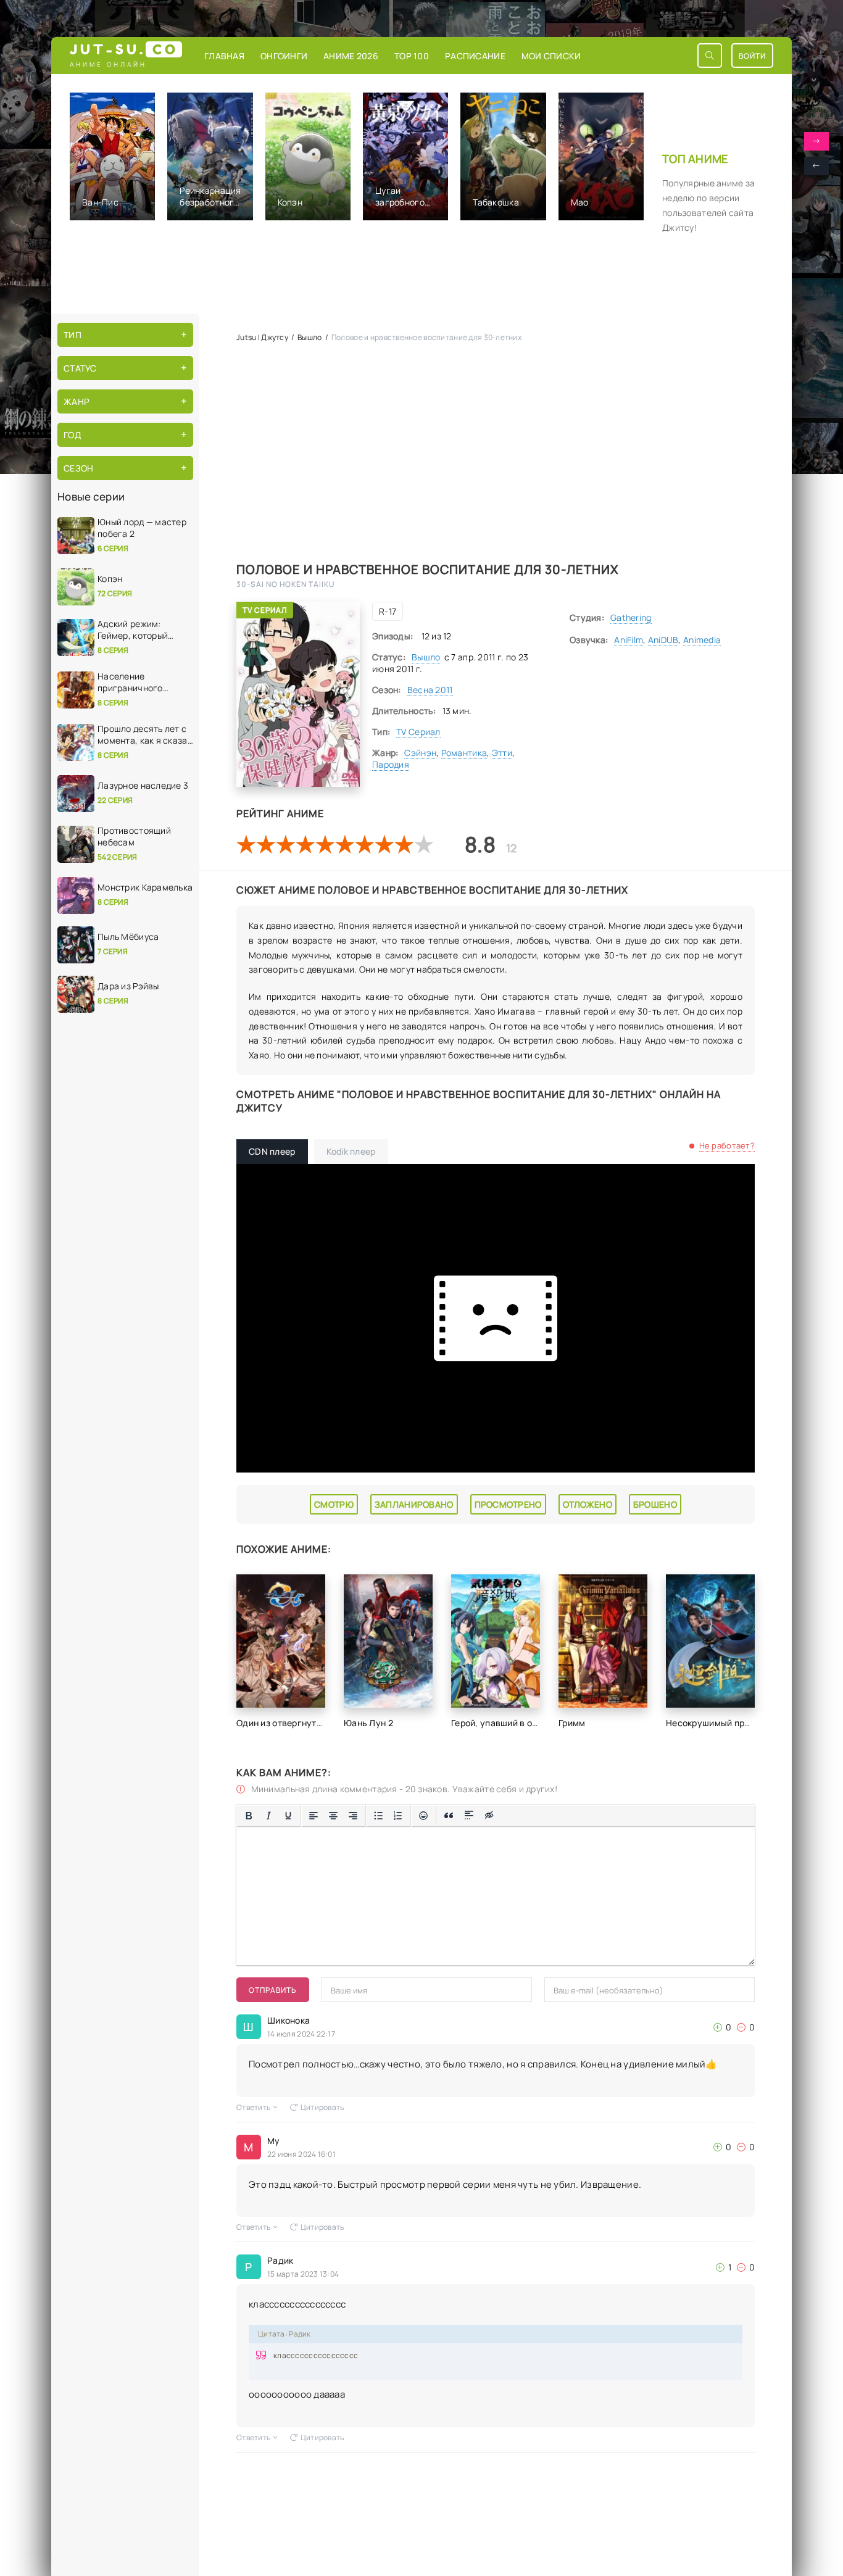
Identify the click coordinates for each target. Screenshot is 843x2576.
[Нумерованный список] (398, 1816)
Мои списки (551, 56)
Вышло (426, 657)
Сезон (78, 468)
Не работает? (727, 1145)
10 (424, 844)
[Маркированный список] (378, 1816)
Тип (73, 335)
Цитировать (322, 2107)
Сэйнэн (420, 753)
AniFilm (629, 640)
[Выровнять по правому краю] (353, 1816)
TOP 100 (412, 56)
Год (72, 435)
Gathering (631, 617)
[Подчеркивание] (288, 1816)
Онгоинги (284, 56)
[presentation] (816, 166)
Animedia (702, 640)
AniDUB (663, 640)
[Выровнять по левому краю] (314, 1816)
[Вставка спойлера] (469, 1816)
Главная (224, 56)
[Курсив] (268, 1816)
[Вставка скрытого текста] (489, 1816)
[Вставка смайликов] (423, 1816)
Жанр (77, 401)
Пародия (391, 764)
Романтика (464, 753)
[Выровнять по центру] (333, 1816)
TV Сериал (265, 610)
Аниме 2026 (351, 56)
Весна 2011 (430, 690)
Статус (80, 368)
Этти (502, 753)
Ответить (253, 2107)
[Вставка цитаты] (449, 1816)
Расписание (475, 56)
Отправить (273, 1990)
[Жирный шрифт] (249, 1816)
